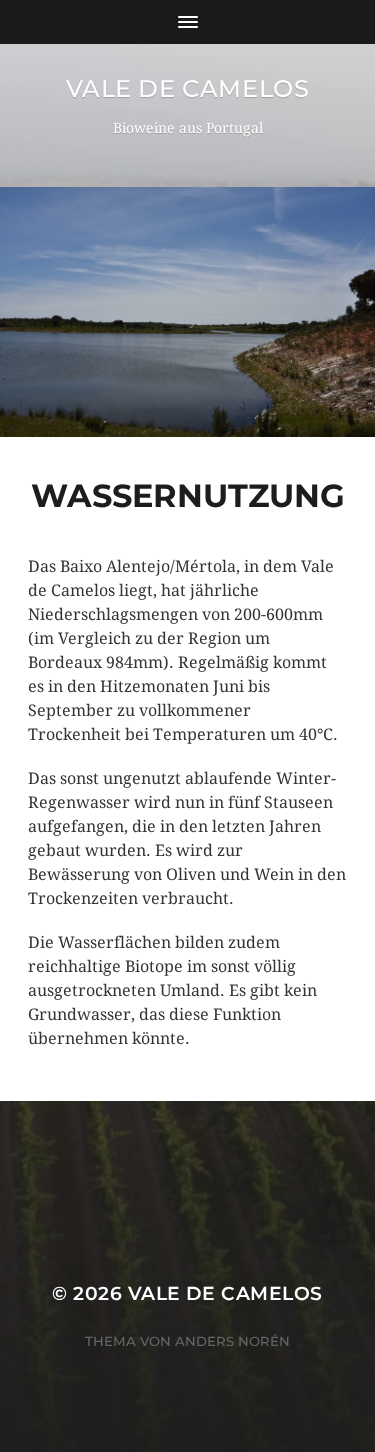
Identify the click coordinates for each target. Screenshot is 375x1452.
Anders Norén (232, 1341)
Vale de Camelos (188, 88)
